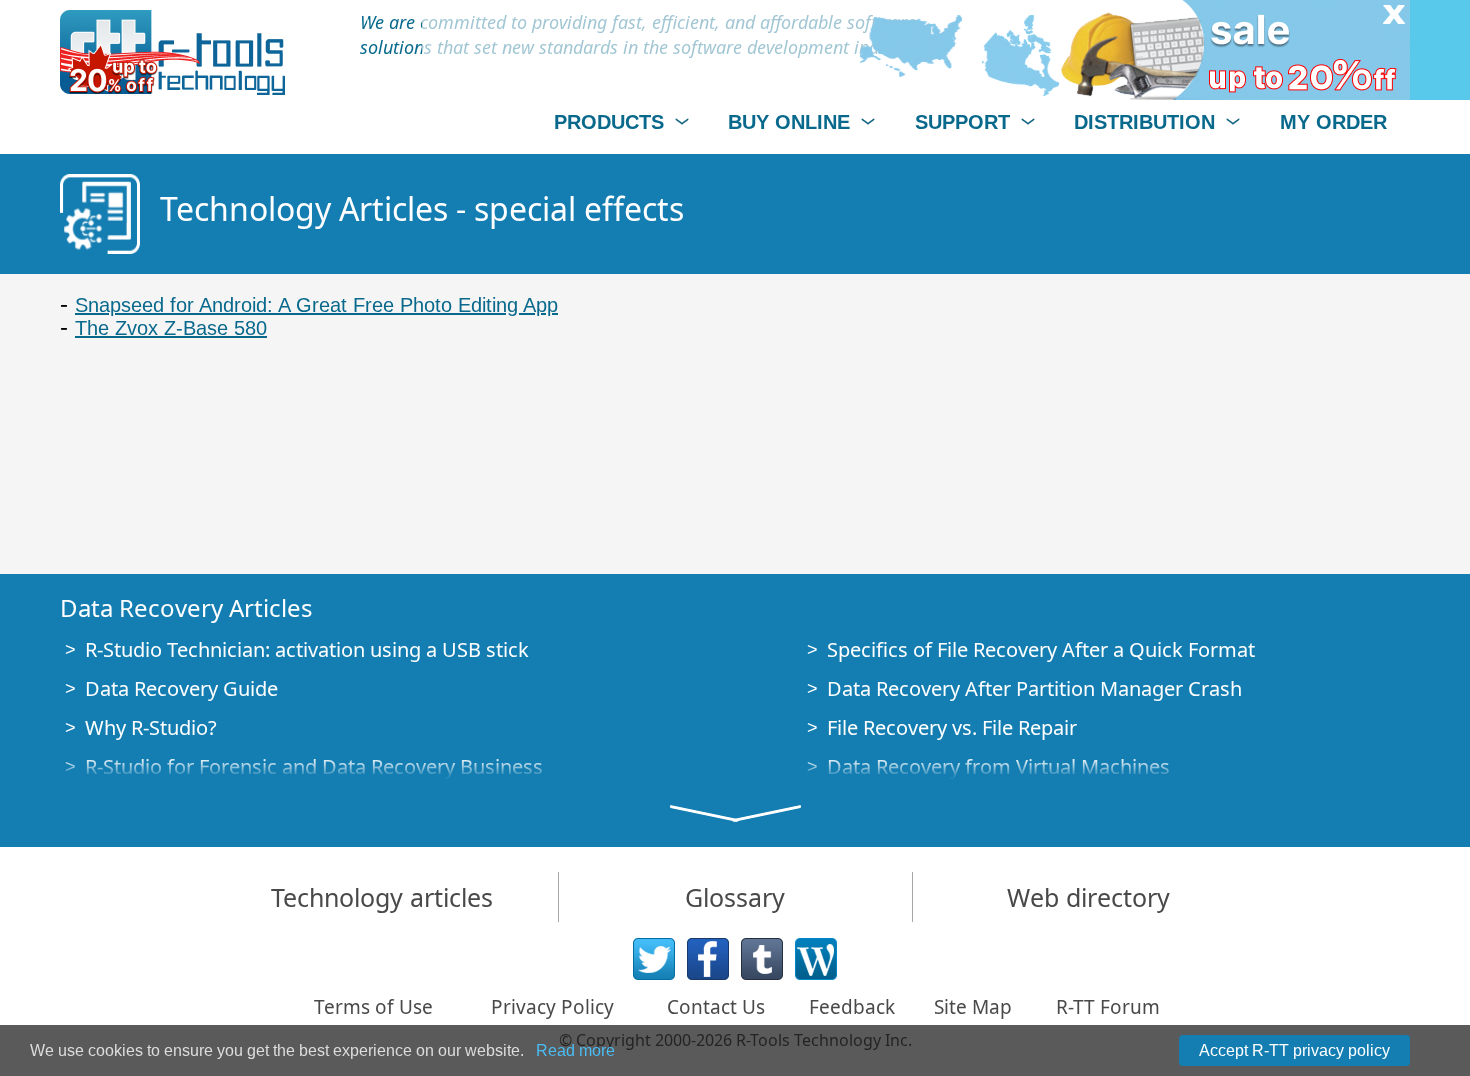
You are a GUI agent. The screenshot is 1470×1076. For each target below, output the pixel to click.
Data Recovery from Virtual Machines (998, 766)
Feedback (852, 1007)
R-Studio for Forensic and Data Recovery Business (314, 766)
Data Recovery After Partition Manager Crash (1034, 688)
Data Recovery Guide (181, 688)
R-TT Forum (1108, 1007)
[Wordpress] (816, 959)
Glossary (735, 897)
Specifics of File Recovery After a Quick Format (1041, 649)
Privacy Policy (552, 1007)
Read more (575, 1050)
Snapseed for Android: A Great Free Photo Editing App (316, 305)
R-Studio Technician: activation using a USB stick (307, 649)
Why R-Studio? (151, 727)
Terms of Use (373, 1007)
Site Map (973, 1007)
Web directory (1088, 897)
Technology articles (382, 897)
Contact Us (716, 1007)
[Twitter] (654, 959)
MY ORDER (1333, 122)
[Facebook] (708, 959)
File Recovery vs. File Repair (952, 727)
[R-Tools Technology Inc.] (172, 52)
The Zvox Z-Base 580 (171, 328)
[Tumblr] (762, 959)
